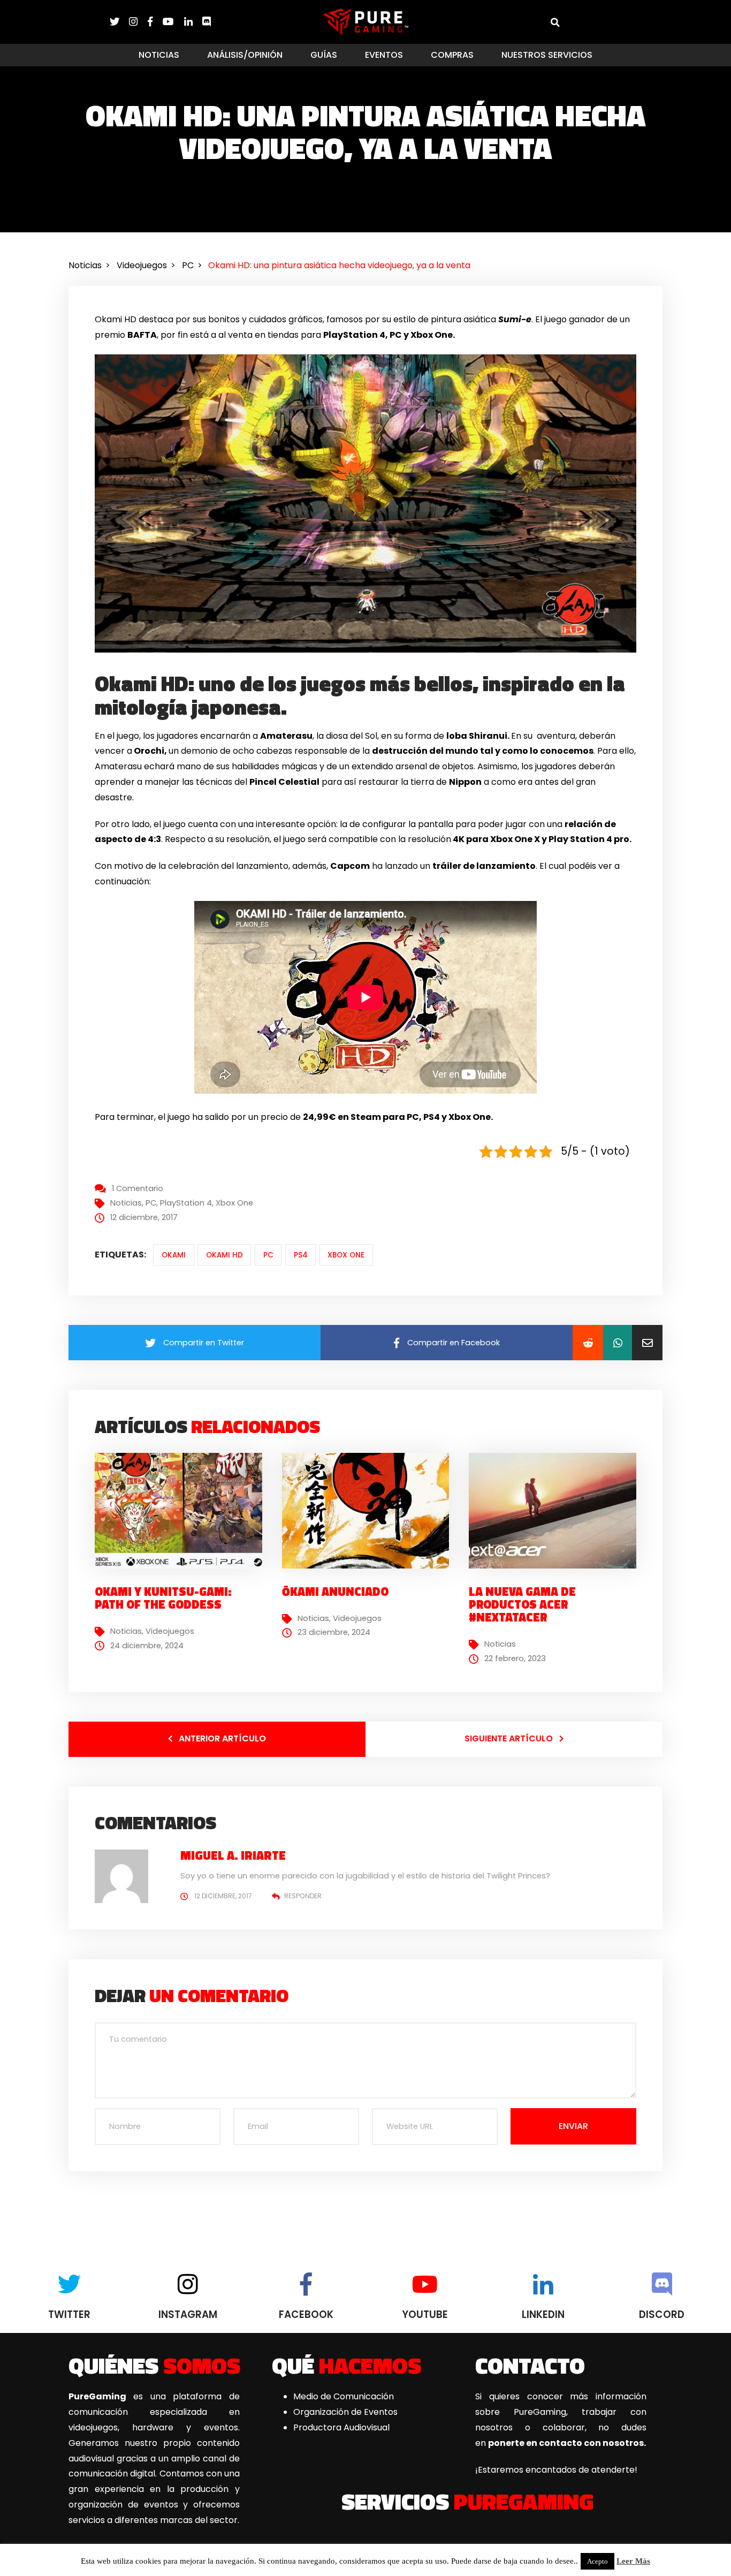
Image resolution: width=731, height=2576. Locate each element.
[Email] (647, 1343)
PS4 (301, 1255)
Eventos (384, 55)
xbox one (346, 1255)
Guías (324, 55)
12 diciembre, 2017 (223, 1896)
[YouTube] (173, 22)
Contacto (530, 2365)
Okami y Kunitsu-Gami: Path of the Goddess (163, 1598)
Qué (347, 2365)
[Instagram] (138, 22)
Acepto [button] (597, 2561)
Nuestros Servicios (547, 55)
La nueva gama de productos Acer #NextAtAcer (522, 1604)
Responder (303, 1896)
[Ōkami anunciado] (370, 1510)
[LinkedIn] (193, 22)
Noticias (159, 55)
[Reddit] (588, 1343)
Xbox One (234, 1203)
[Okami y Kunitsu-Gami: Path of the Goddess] (182, 1510)
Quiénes (154, 2365)
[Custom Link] (207, 22)
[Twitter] (119, 22)
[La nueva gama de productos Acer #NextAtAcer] (557, 1510)
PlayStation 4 (186, 1203)
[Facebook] (155, 22)
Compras (452, 55)
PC (151, 1203)
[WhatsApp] (618, 1343)
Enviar (573, 2126)
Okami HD (224, 1255)
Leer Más (633, 2561)
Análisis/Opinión (245, 55)
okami (174, 1255)
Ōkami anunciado (335, 1592)
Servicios (467, 2501)
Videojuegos (170, 1631)
